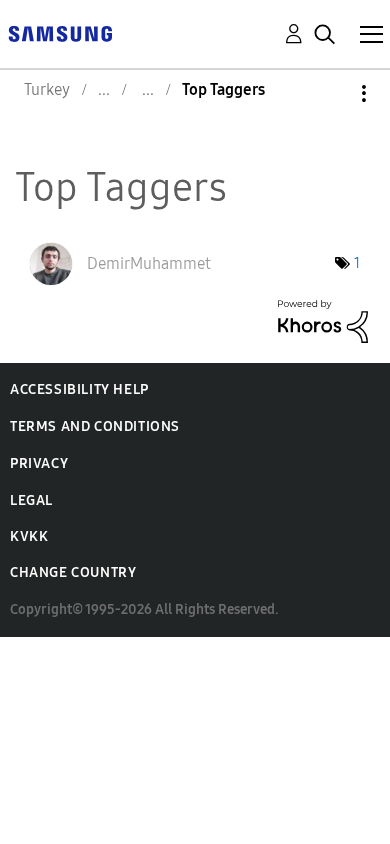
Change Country (73, 572)
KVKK (29, 536)
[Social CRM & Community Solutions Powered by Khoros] (323, 319)
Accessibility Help (79, 389)
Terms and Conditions (95, 426)
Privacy (39, 463)
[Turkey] (60, 32)
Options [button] (330, 93)
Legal (31, 500)
